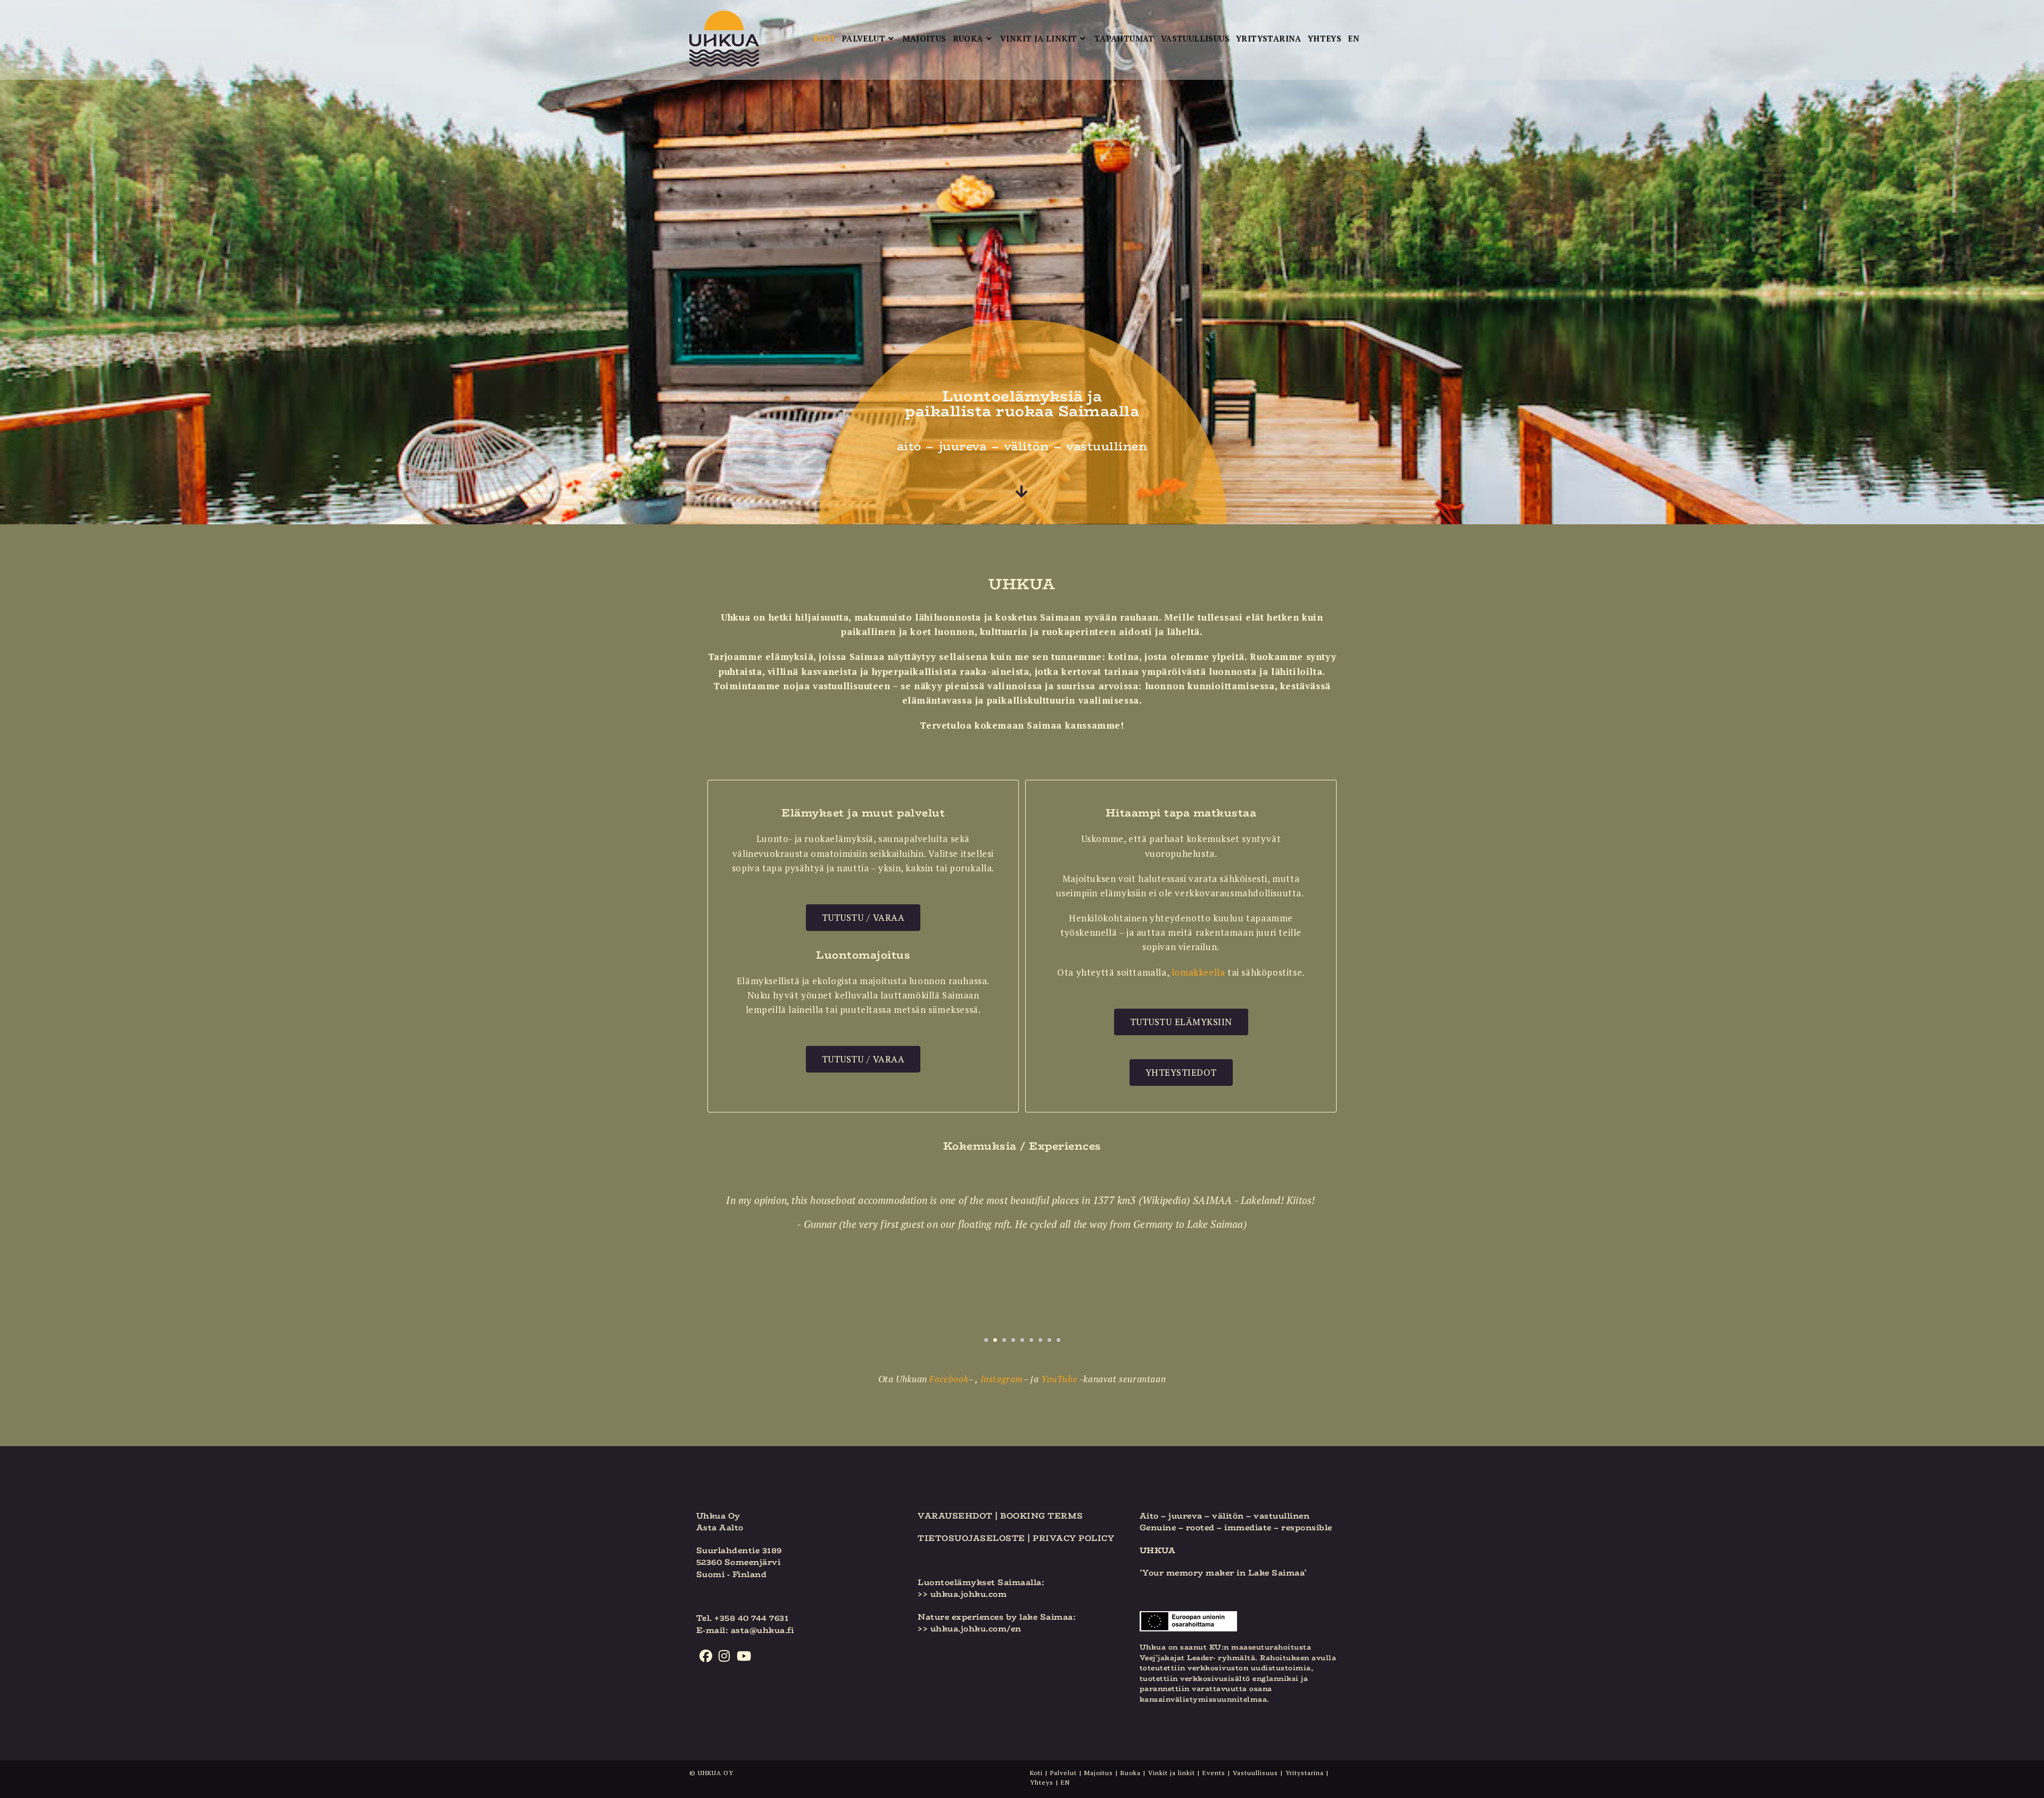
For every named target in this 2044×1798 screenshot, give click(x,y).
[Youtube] (744, 1656)
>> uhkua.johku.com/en (970, 1628)
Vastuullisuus (1255, 1773)
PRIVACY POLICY (1073, 1538)
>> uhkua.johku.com (962, 1594)
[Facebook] (706, 1656)
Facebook (949, 1379)
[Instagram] (724, 1656)
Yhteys (1042, 1782)
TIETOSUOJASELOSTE (971, 1538)
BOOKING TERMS (1042, 1516)
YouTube (1059, 1379)
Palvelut (1064, 1773)
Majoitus (1099, 1773)
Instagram (1002, 1379)
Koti (1036, 1773)
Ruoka (1131, 1773)
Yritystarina (1305, 1773)
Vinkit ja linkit (1172, 1773)
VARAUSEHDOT (955, 1516)
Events (1214, 1773)
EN (1065, 1782)
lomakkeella (1198, 972)
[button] (986, 1340)
